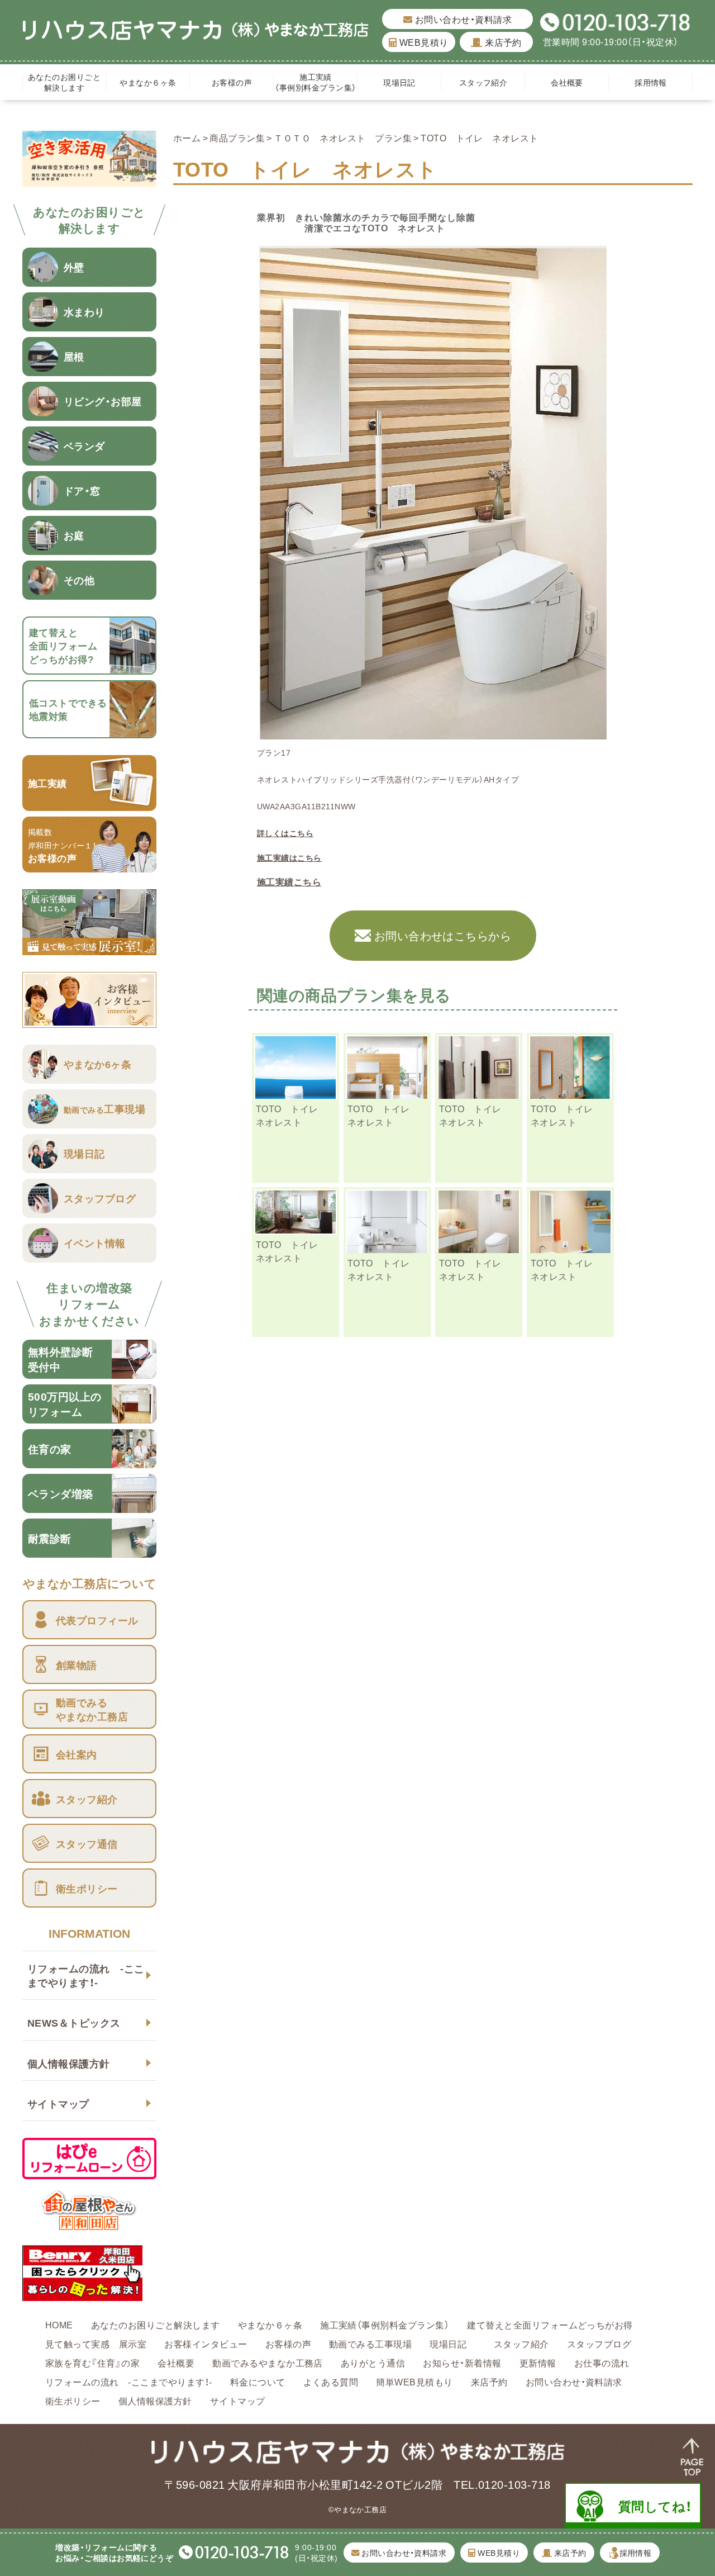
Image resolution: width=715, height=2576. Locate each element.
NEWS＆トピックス (74, 2022)
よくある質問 (331, 2382)
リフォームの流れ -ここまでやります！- (86, 1975)
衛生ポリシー (73, 2401)
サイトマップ (58, 2103)
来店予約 (502, 42)
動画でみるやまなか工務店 (268, 2362)
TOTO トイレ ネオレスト (292, 1115)
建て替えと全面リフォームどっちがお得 (550, 2324)
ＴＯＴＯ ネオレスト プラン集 (343, 137)
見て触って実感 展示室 (96, 2343)
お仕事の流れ (602, 2362)
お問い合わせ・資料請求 (462, 19)
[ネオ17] (433, 733)
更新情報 (538, 2362)
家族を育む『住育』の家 (92, 2362)
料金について (258, 2382)
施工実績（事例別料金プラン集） (315, 82)
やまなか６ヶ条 (148, 82)
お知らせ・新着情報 (462, 2362)
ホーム (187, 137)
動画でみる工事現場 (370, 2343)
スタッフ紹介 (483, 82)
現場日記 (403, 82)
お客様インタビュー (206, 2343)
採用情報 (651, 82)
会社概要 (567, 82)
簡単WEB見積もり (414, 2382)
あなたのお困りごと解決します (64, 82)
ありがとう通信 (373, 2362)
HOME (59, 2324)
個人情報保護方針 (69, 2063)
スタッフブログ (599, 2343)
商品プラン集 (237, 137)
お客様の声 (232, 82)
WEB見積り (423, 42)
